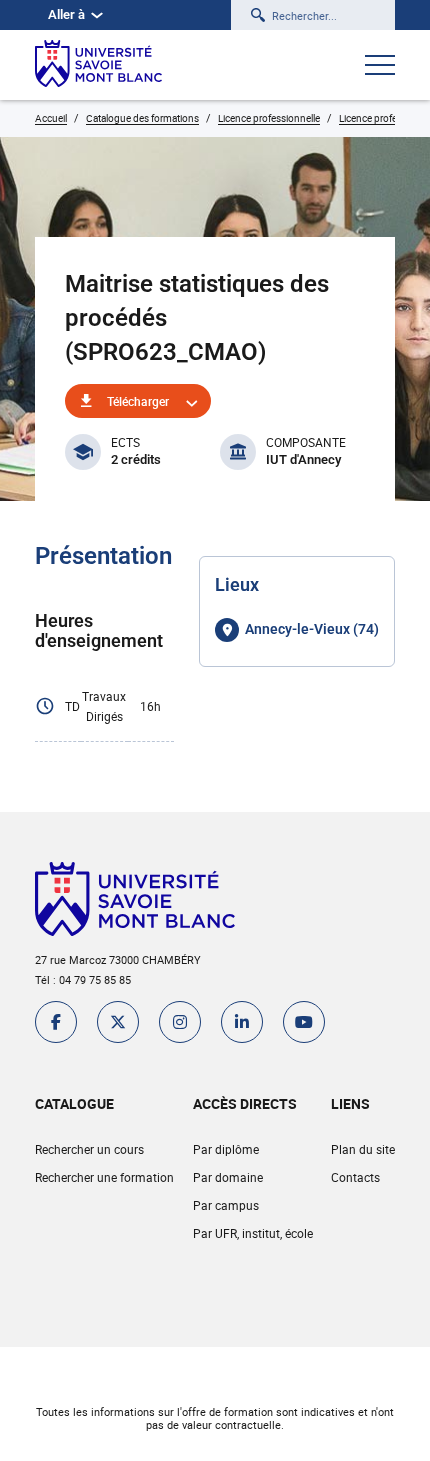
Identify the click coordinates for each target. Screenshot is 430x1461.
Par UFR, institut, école (253, 1233)
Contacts (355, 1177)
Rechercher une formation (104, 1177)
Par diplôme (226, 1149)
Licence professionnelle (269, 118)
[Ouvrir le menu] (380, 67)
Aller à (66, 14)
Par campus (226, 1205)
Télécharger (138, 401)
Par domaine (228, 1177)
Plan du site (363, 1149)
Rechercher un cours (89, 1149)
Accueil (51, 118)
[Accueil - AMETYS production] (98, 65)
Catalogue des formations (142, 118)
